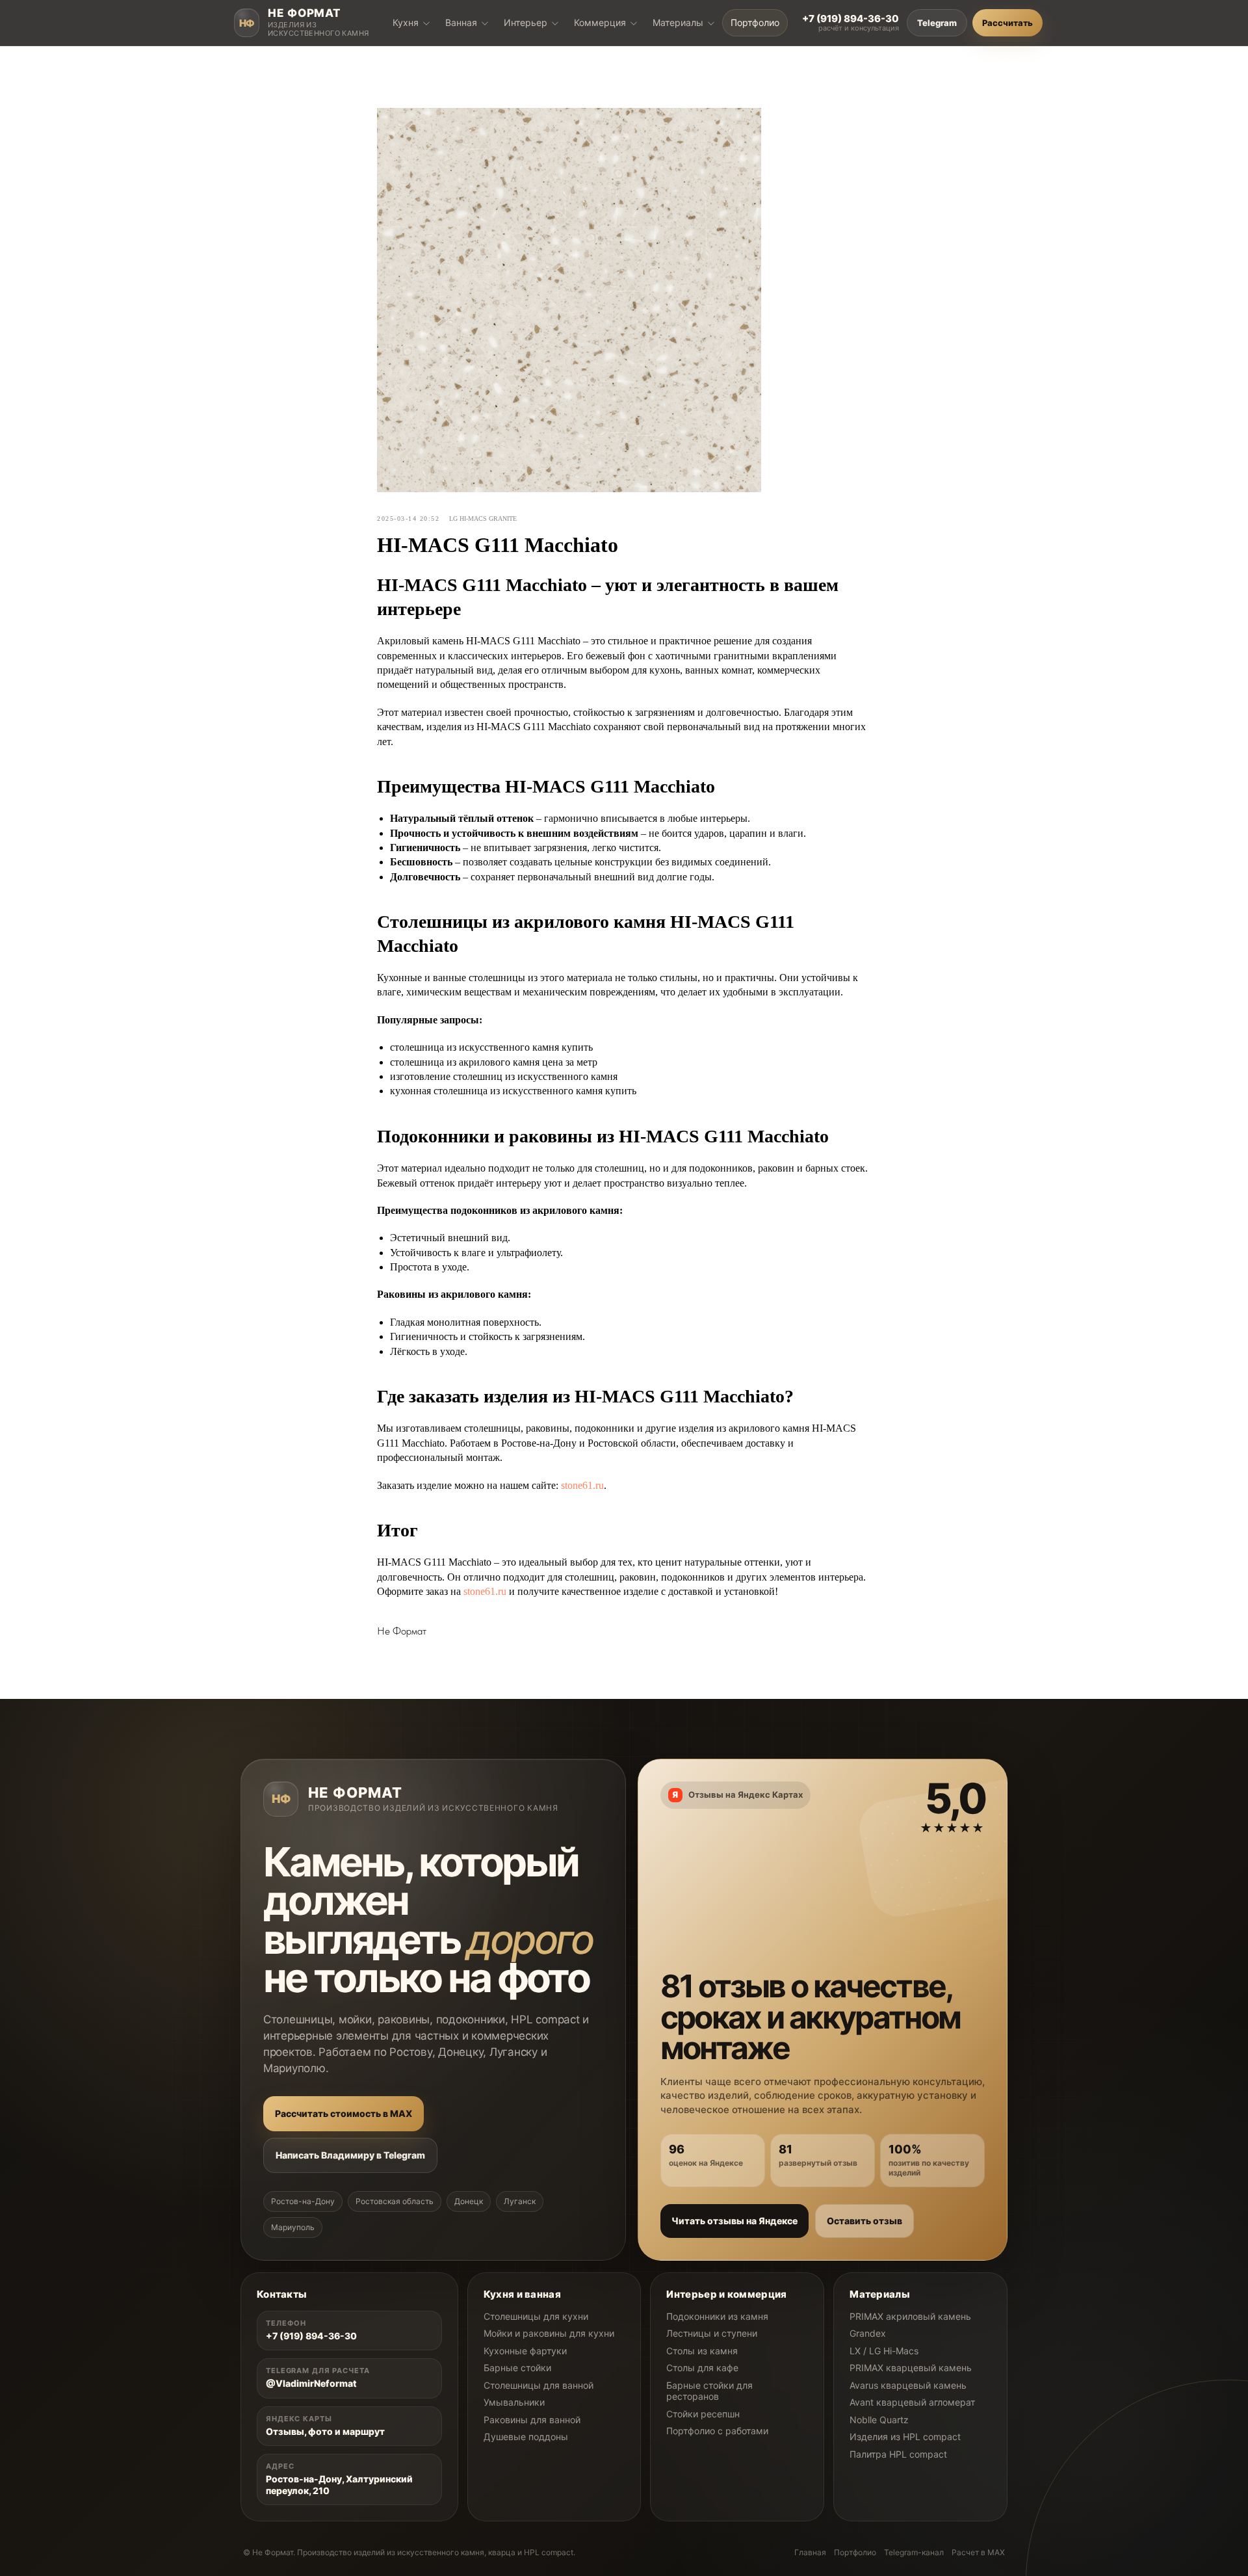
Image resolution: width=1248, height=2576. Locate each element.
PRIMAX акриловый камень (910, 2316)
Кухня (406, 22)
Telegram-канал (914, 2552)
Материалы (678, 22)
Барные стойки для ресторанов (709, 2391)
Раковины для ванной (532, 2420)
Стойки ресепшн (703, 2414)
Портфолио (755, 22)
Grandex (868, 2333)
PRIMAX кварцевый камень (911, 2368)
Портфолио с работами (717, 2431)
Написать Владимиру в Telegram (350, 2155)
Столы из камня (702, 2351)
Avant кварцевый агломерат (912, 2402)
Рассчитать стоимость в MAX (344, 2113)
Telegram (937, 23)
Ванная (461, 22)
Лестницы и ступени (712, 2333)
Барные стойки (517, 2368)
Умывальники (514, 2402)
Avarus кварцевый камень (908, 2385)
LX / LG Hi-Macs (884, 2351)
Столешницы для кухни (536, 2316)
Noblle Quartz (879, 2420)
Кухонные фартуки (525, 2351)
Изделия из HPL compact (905, 2437)
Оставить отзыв (864, 2221)
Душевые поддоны (526, 2437)
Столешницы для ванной (539, 2385)
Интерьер (526, 22)
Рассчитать (1007, 23)
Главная (810, 2552)
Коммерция (600, 22)
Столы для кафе (702, 2368)
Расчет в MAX (978, 2552)
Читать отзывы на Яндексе (734, 2221)
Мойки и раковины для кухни (549, 2333)
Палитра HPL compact (898, 2454)
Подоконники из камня (717, 2316)
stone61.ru (582, 1485)
